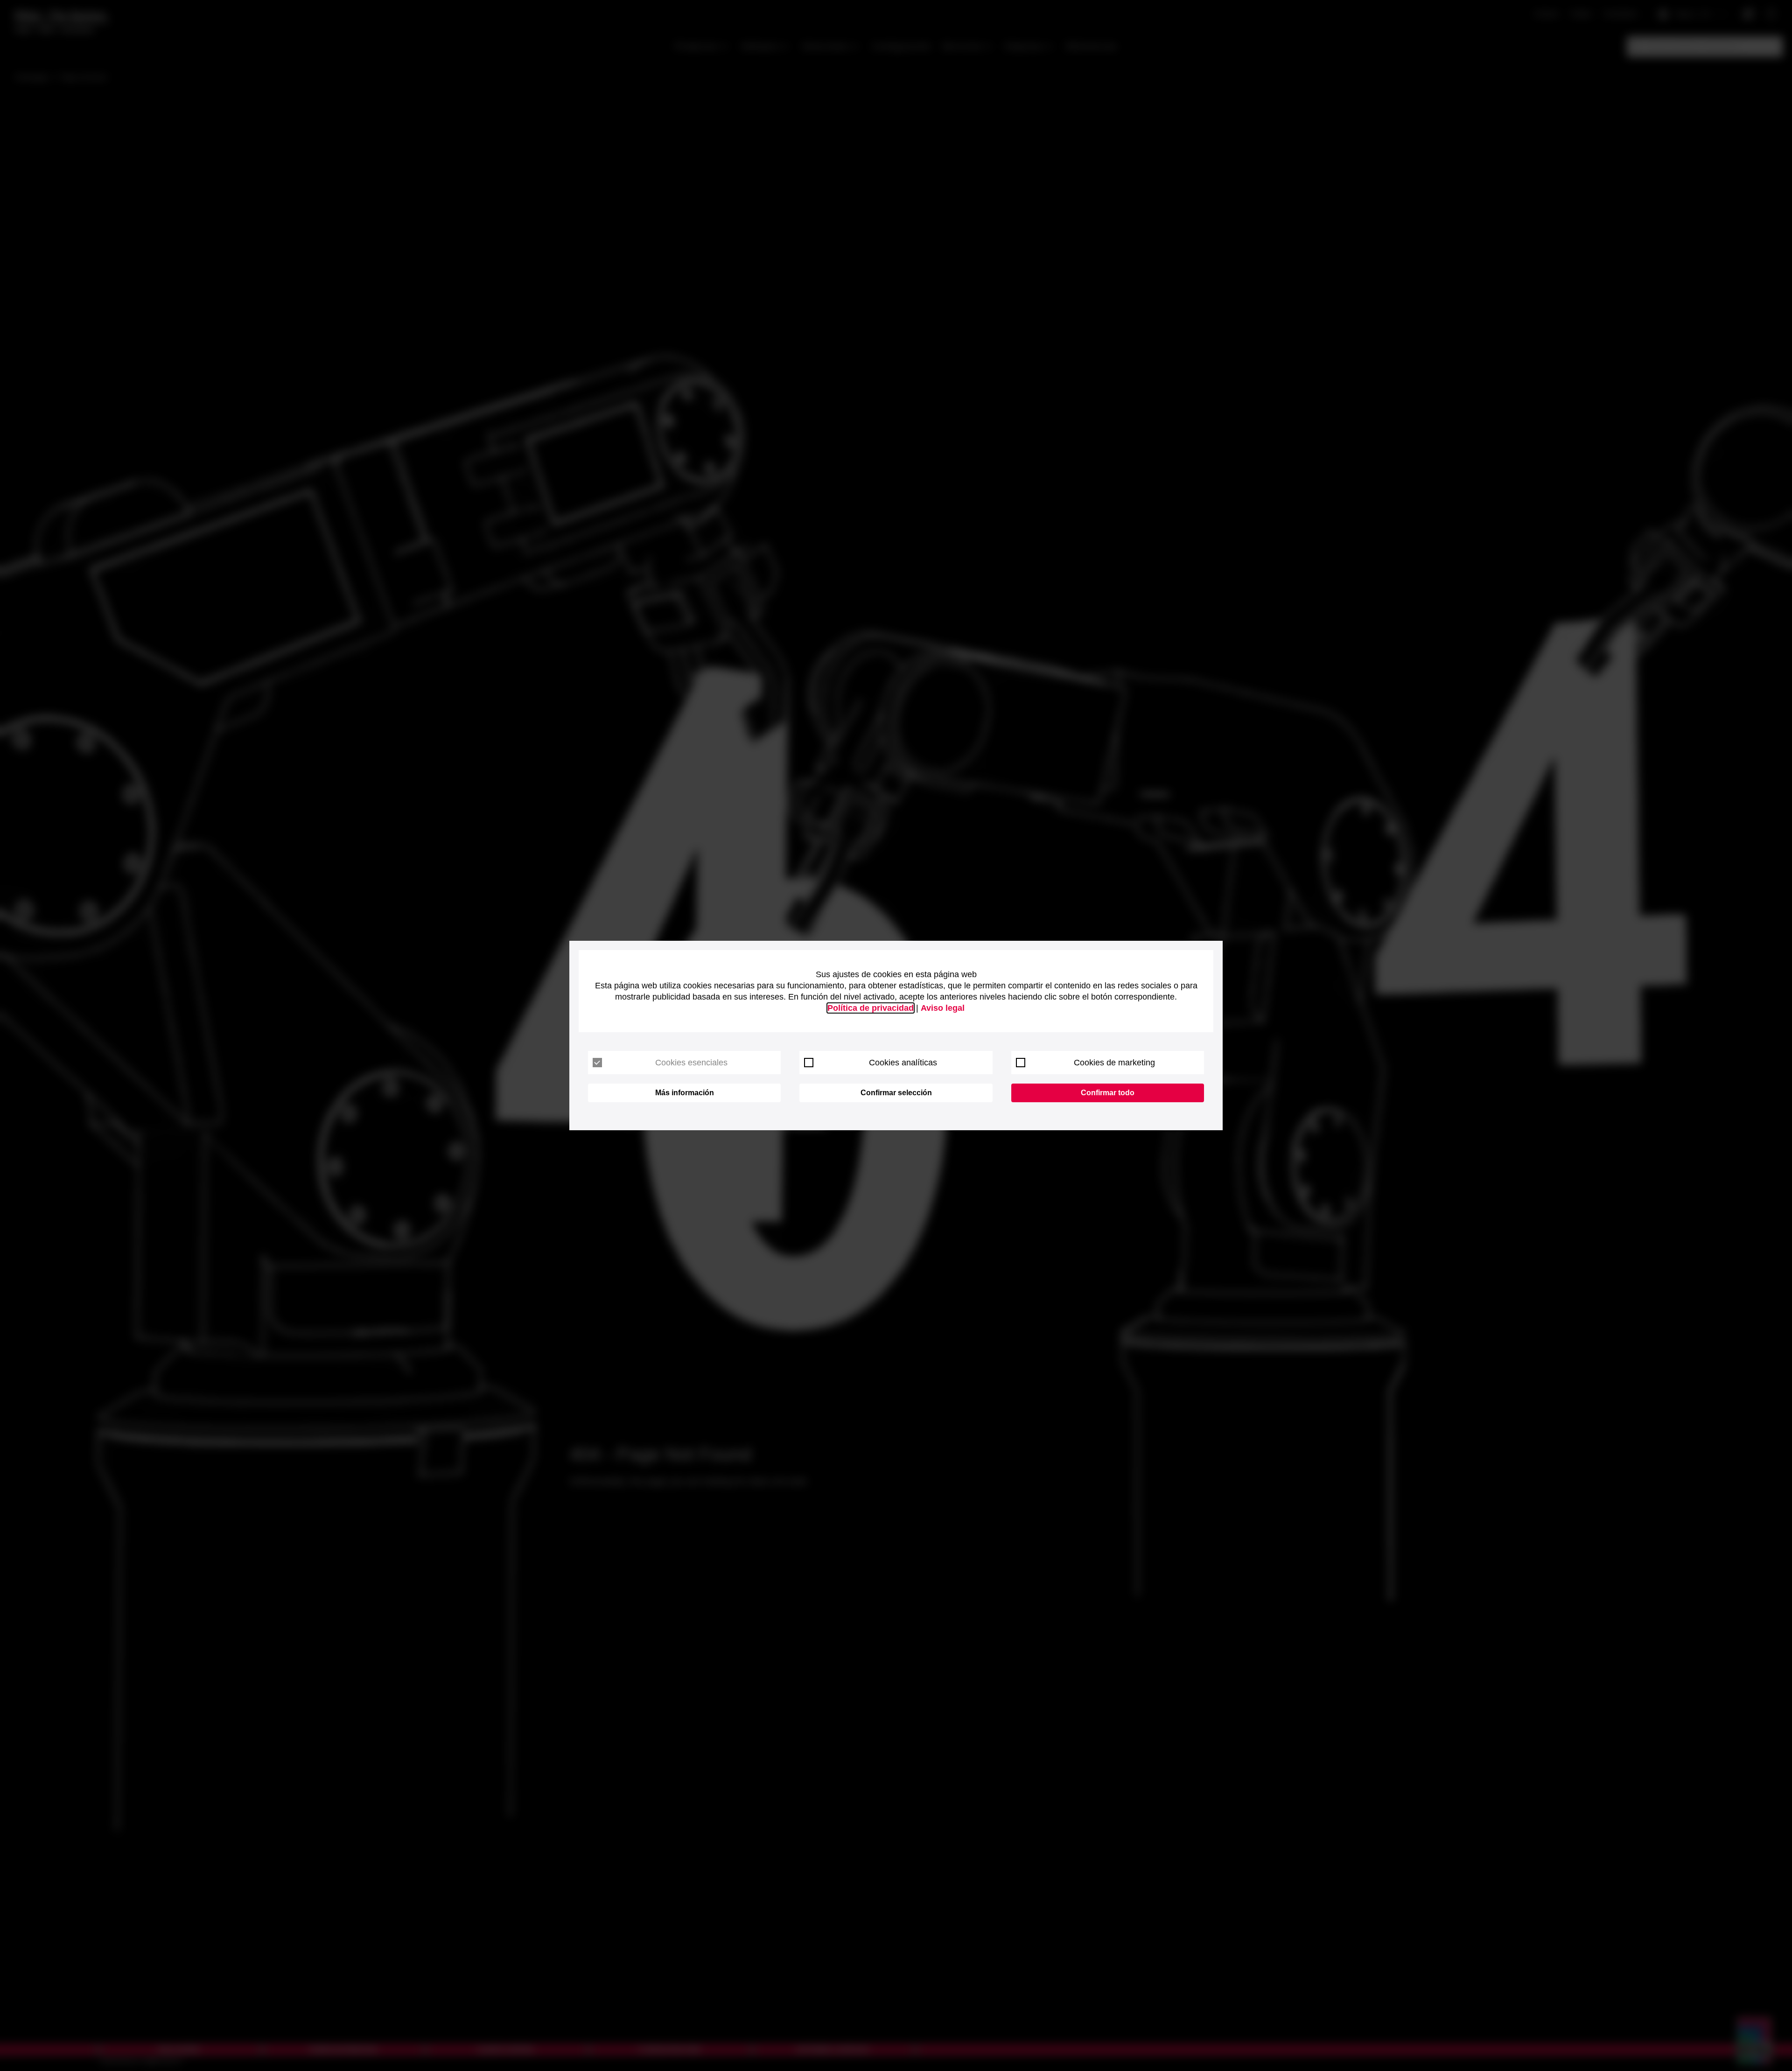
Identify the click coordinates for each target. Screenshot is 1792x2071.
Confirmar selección (896, 1093)
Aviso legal (943, 1008)
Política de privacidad (871, 1008)
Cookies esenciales (691, 1063)
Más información (685, 1093)
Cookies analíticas (903, 1063)
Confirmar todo (1108, 1093)
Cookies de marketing (1114, 1063)
